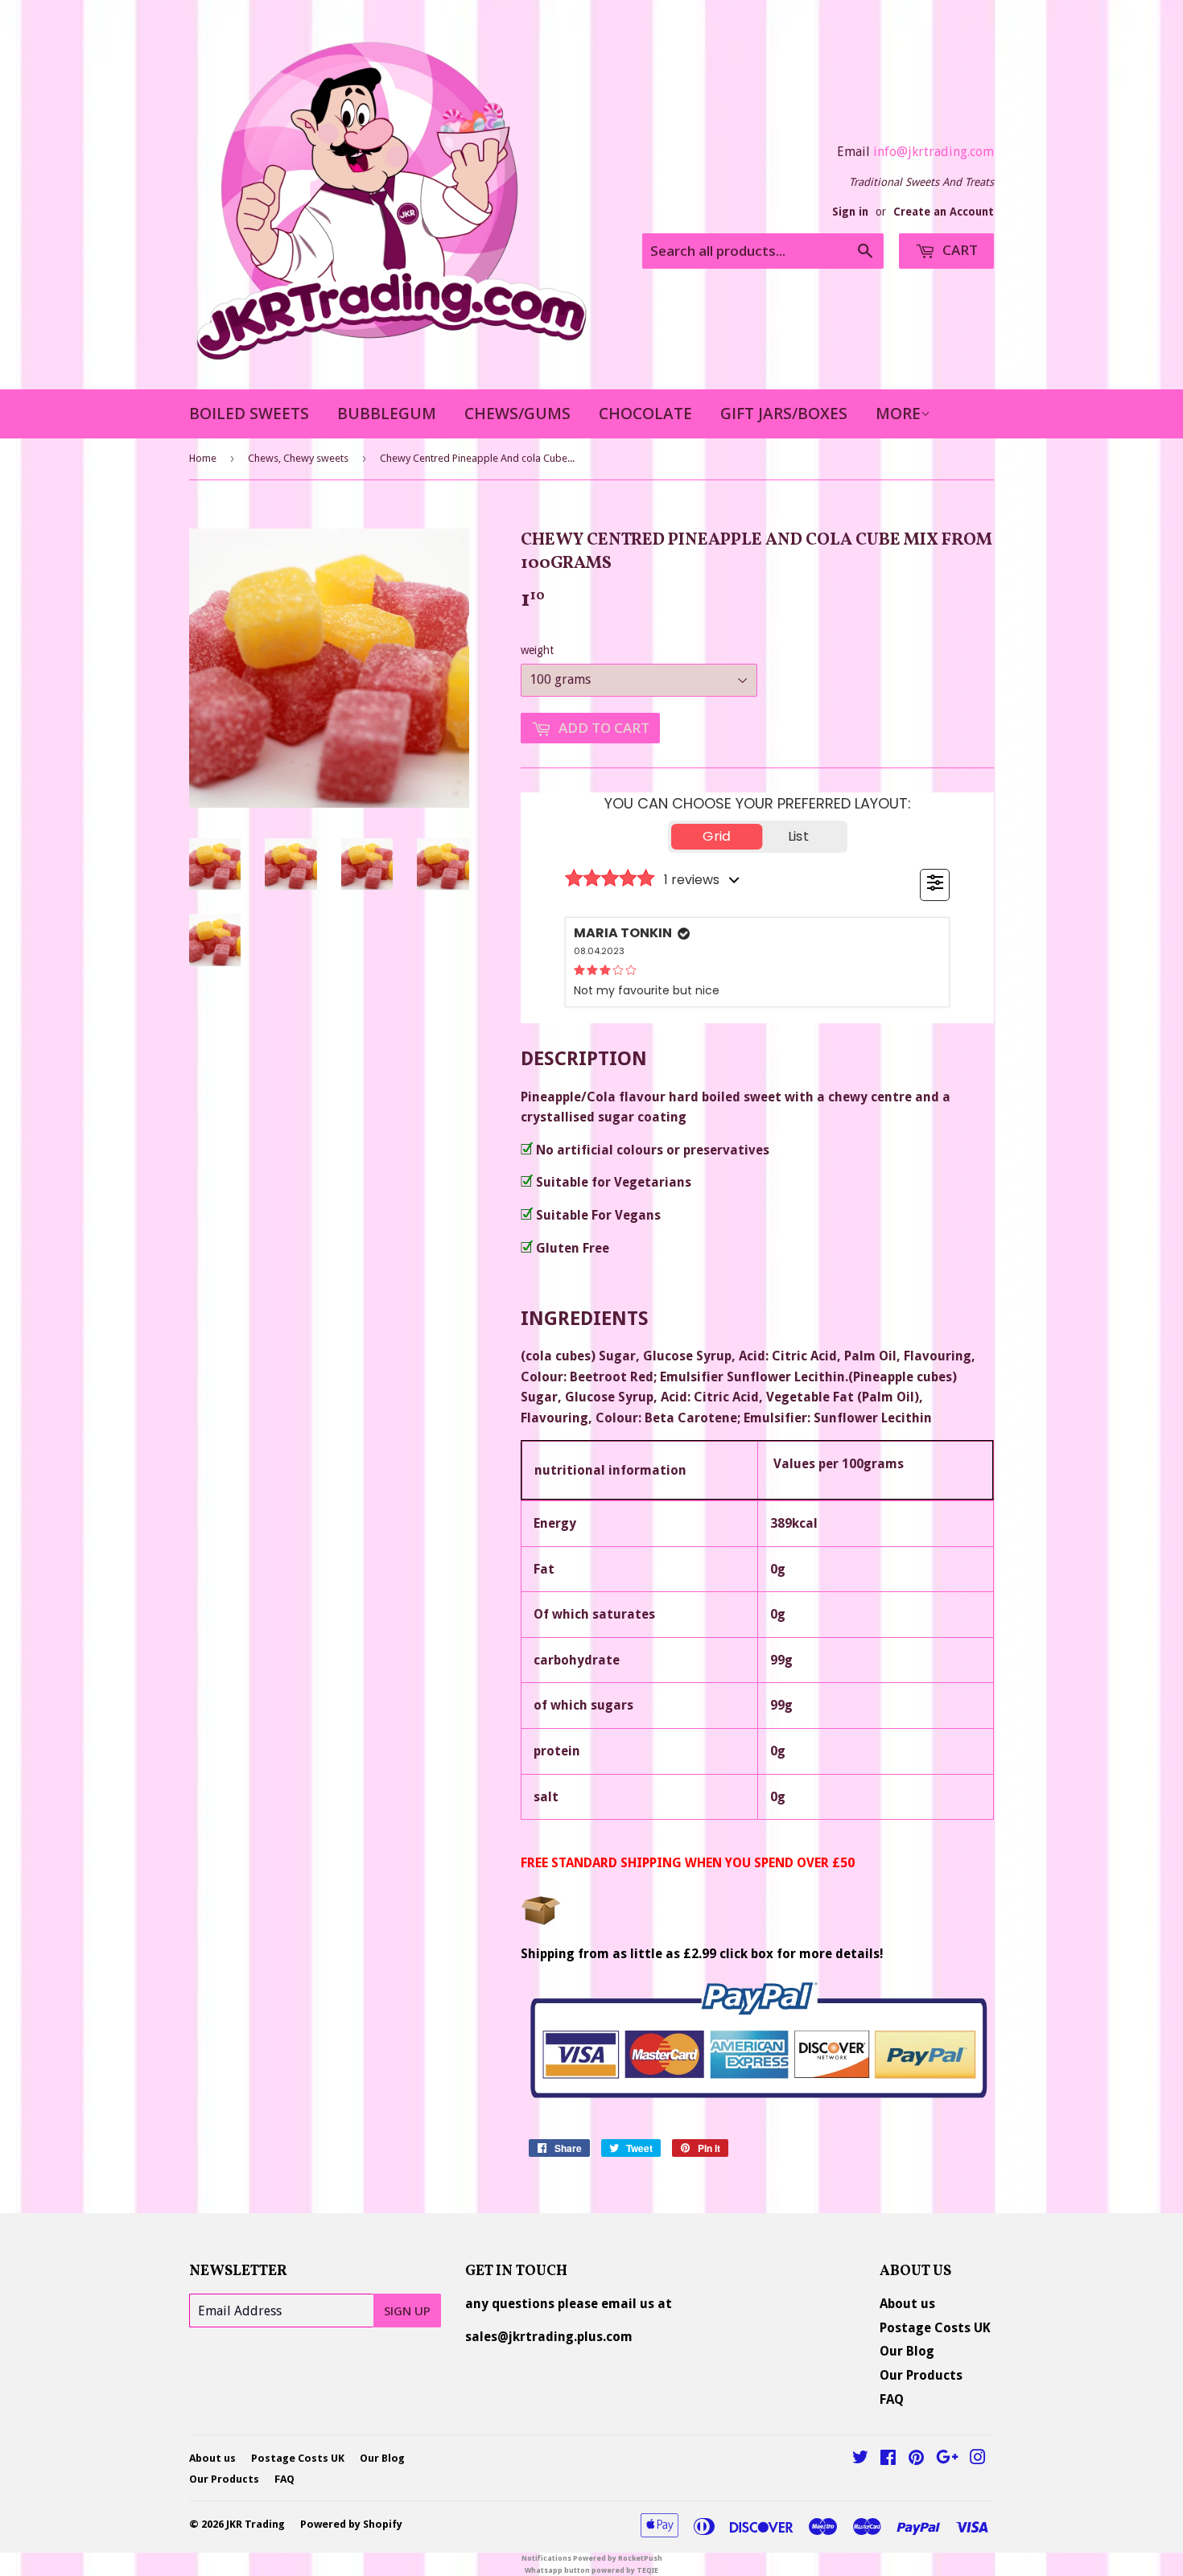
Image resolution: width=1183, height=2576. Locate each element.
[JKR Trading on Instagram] (978, 2459)
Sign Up (407, 2311)
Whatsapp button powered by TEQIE (591, 2570)
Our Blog (907, 2351)
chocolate (645, 414)
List (798, 836)
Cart (958, 250)
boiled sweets (249, 414)
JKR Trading (256, 2524)
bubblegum (387, 414)
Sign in (850, 212)
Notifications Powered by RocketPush (592, 2558)
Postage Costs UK (935, 2328)
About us (907, 2304)
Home (203, 458)
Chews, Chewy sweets (298, 458)
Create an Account (944, 212)
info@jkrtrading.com (934, 152)
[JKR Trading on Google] (947, 2459)
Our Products (921, 2375)
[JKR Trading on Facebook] (888, 2459)
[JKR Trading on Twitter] (860, 2459)
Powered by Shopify (351, 2524)
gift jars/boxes (784, 414)
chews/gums (517, 414)
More (898, 414)
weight (537, 650)
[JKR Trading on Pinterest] (916, 2459)
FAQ (892, 2399)
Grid (717, 836)
